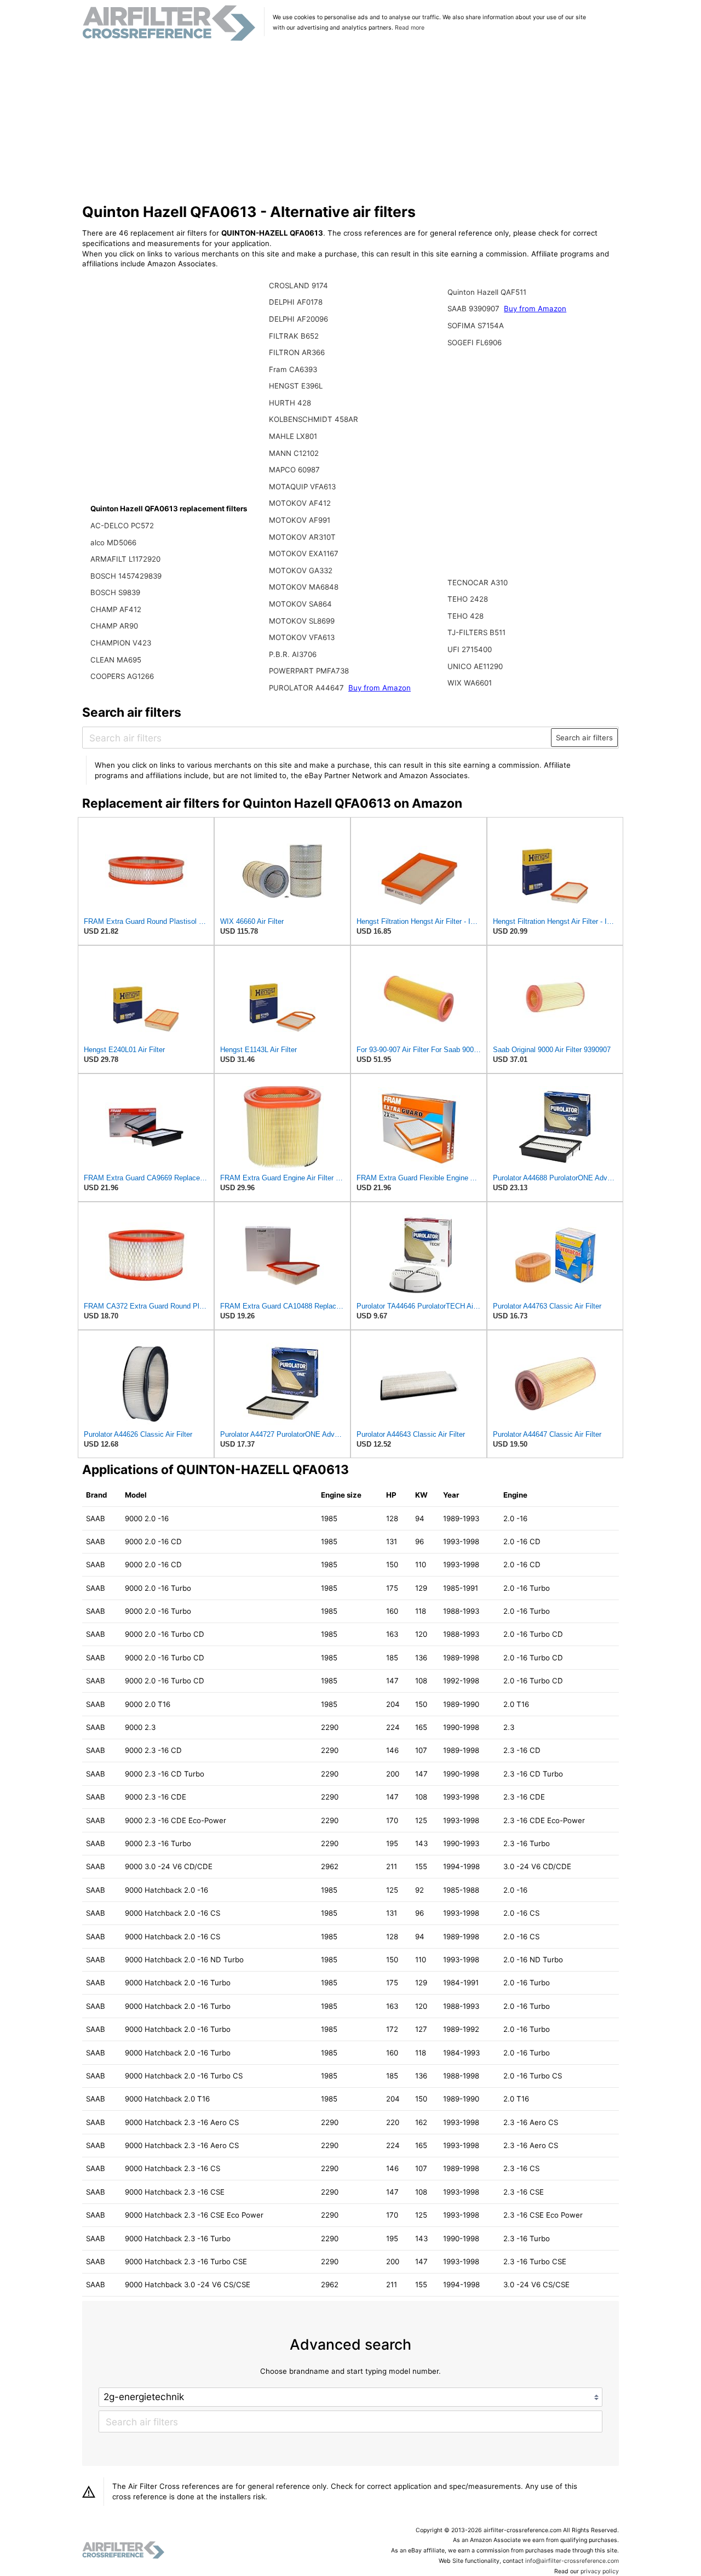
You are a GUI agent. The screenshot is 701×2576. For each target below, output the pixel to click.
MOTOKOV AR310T (302, 537)
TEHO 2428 (468, 599)
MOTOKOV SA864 (300, 604)
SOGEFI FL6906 (475, 342)
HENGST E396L (296, 386)
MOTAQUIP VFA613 (302, 487)
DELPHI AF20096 (298, 319)
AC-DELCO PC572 (122, 526)
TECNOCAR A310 (478, 582)
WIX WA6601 (470, 683)
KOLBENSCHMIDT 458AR (314, 419)
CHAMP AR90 (114, 626)
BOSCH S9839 (115, 592)
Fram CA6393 (293, 369)
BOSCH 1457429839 (126, 576)
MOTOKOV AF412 (300, 503)
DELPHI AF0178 (296, 302)
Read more (410, 28)
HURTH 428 (290, 403)
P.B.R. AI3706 (293, 654)
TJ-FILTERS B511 (476, 632)
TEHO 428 (466, 616)
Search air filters (584, 738)
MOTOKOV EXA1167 (304, 553)
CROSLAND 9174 (298, 285)
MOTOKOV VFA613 (302, 637)
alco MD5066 (113, 542)
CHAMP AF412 (116, 609)
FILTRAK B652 (294, 336)
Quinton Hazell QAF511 (487, 292)
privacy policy (600, 2571)
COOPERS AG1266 (122, 676)
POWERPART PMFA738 (309, 671)
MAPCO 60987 (294, 470)
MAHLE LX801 (293, 436)
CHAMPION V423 (121, 643)
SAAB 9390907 (475, 309)
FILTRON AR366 (297, 352)
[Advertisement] (351, 123)
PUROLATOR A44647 (308, 688)
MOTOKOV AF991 (300, 520)
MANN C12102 (294, 453)
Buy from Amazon (380, 688)
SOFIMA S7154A (476, 325)
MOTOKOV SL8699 (302, 621)
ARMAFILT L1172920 (125, 559)
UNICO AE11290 (475, 666)
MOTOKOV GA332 (301, 570)
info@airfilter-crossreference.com (572, 2561)
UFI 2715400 (470, 649)
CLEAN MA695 (116, 660)
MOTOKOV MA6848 (304, 587)
